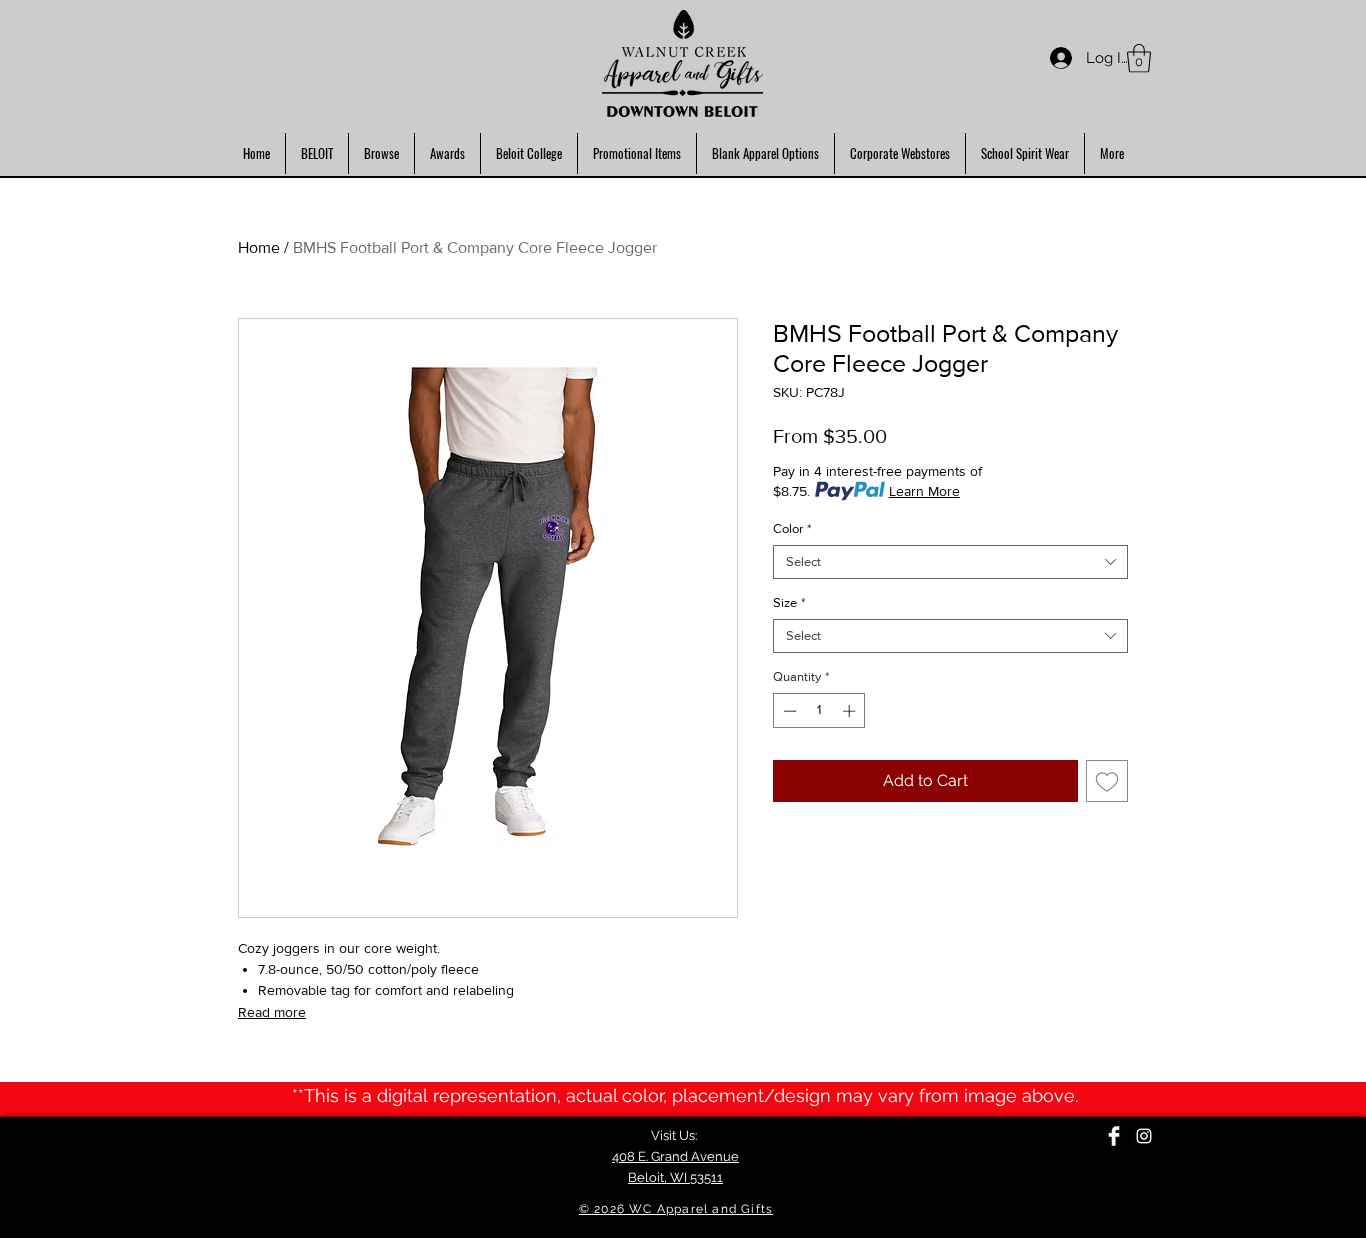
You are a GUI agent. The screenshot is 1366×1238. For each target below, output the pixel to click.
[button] (1139, 58)
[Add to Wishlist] (1107, 781)
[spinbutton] (819, 711)
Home (259, 247)
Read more (272, 1012)
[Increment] (851, 711)
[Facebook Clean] (1114, 1136)
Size (789, 602)
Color (792, 528)
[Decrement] (788, 711)
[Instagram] (1144, 1136)
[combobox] (950, 562)
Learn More (924, 491)
